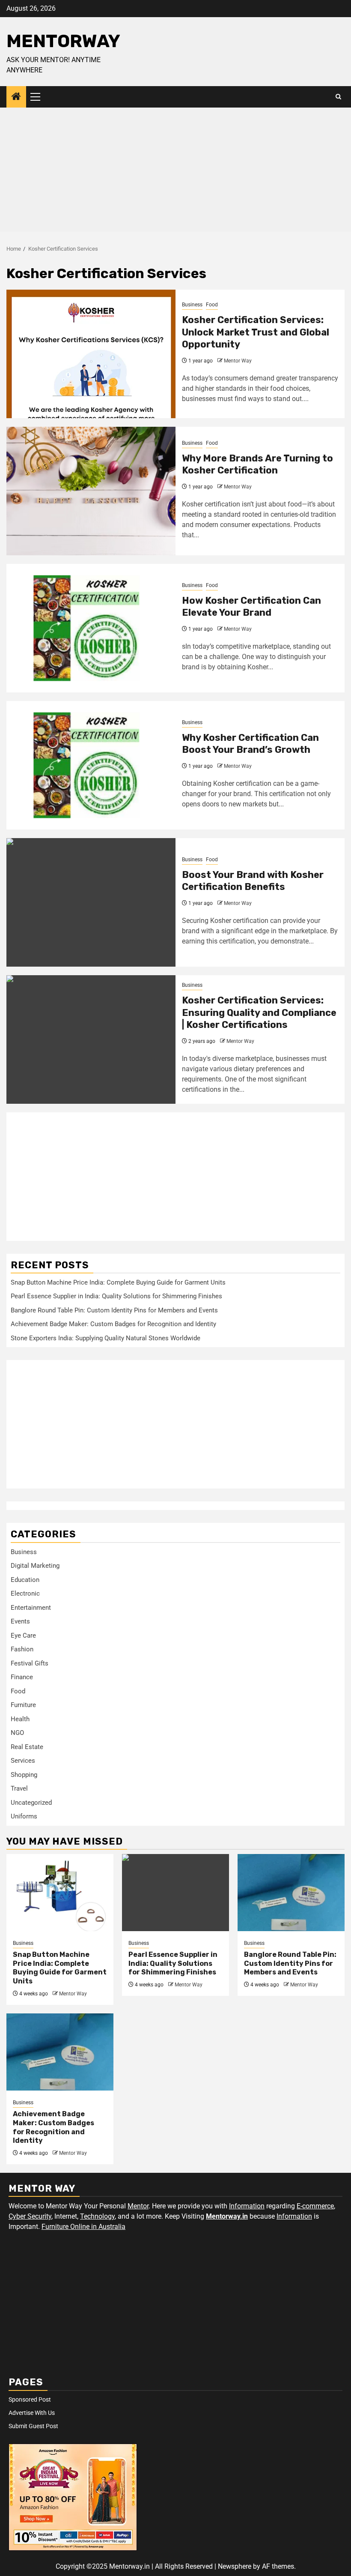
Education (25, 1580)
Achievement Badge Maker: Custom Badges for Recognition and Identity (113, 1324)
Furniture (23, 1705)
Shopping (24, 1775)
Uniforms (24, 1816)
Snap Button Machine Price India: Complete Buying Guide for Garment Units (118, 1282)
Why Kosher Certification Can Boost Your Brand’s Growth (250, 744)
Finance (22, 1677)
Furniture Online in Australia (83, 2227)
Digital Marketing (35, 1566)
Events (20, 1621)
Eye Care (23, 1635)
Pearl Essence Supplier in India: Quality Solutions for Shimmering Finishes (116, 1296)
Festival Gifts (30, 1663)
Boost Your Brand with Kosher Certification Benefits (253, 881)
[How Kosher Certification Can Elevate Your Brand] (91, 628)
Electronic (25, 1594)
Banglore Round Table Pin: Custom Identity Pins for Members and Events (114, 1310)
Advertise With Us (32, 2413)
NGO (17, 1733)
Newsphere (235, 2566)
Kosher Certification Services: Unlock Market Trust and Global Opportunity (256, 332)
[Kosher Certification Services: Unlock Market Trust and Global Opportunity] (91, 354)
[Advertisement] (175, 172)
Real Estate (27, 1747)
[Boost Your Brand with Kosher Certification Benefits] (91, 902)
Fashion (22, 1649)
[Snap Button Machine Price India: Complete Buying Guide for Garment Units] (60, 1893)
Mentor (138, 2206)
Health (20, 1719)
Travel (19, 1788)
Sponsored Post (30, 2399)
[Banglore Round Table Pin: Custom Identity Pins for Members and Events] (291, 1893)
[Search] (338, 97)
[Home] (16, 97)
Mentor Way (238, 361)
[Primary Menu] (39, 97)
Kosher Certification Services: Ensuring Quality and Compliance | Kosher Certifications (259, 1012)
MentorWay (63, 41)
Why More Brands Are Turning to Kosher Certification (257, 464)
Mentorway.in (227, 2216)
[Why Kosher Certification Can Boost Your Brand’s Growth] (91, 765)
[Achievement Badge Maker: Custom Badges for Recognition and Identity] (60, 2052)
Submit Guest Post (33, 2426)
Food (212, 305)
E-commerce (315, 2206)
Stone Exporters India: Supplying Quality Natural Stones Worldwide (106, 1338)
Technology (97, 2216)
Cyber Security (30, 2216)
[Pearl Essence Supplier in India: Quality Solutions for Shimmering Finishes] (175, 1893)
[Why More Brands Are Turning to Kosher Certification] (91, 491)
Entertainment (31, 1608)
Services (23, 1761)
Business (192, 305)
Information (247, 2206)
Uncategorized (31, 1803)
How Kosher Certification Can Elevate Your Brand (251, 607)
